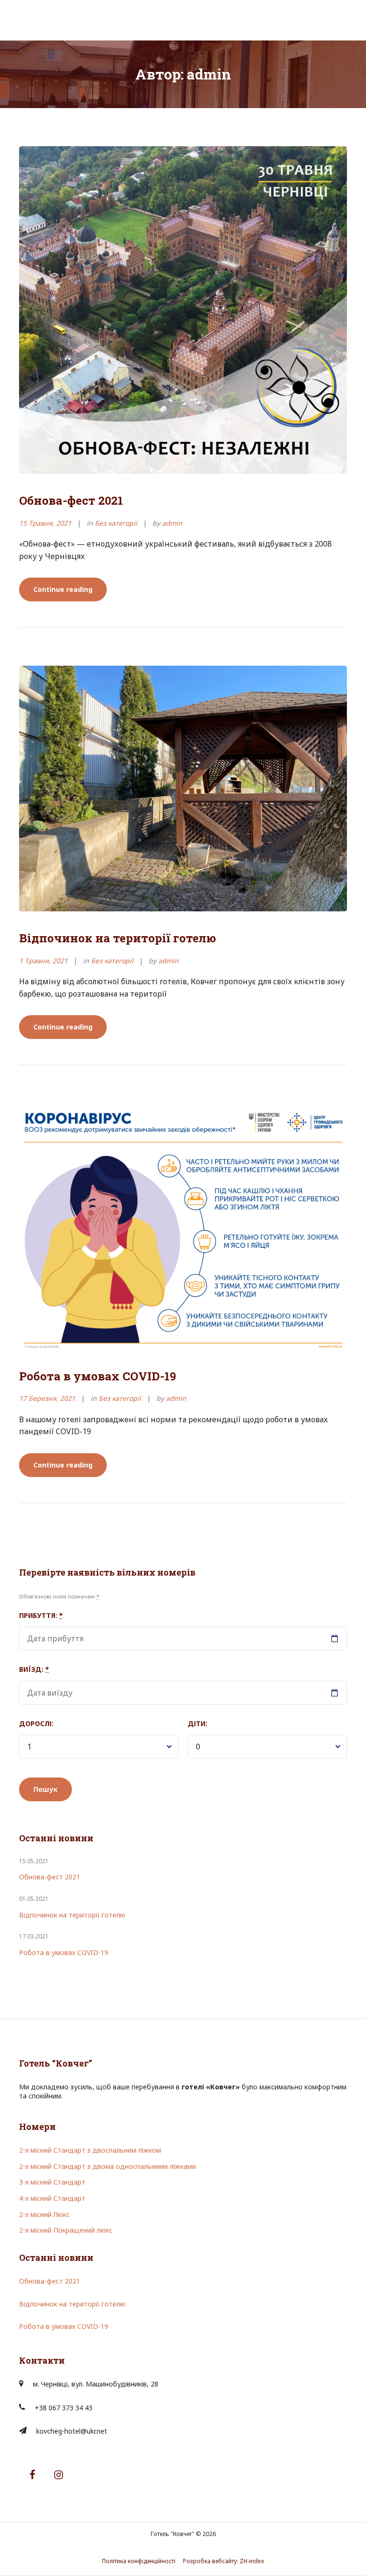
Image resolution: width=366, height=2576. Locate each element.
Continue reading (70, 593)
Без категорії (116, 523)
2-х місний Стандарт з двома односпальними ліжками (107, 2166)
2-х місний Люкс (44, 2214)
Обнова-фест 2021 (71, 500)
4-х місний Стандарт (52, 2198)
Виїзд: (34, 1669)
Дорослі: (36, 1723)
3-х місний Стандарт (52, 2182)
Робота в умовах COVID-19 (97, 1376)
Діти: (198, 1723)
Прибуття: (41, 1615)
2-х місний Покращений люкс (66, 2230)
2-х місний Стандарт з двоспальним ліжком (90, 2150)
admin (172, 523)
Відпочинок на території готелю (117, 938)
